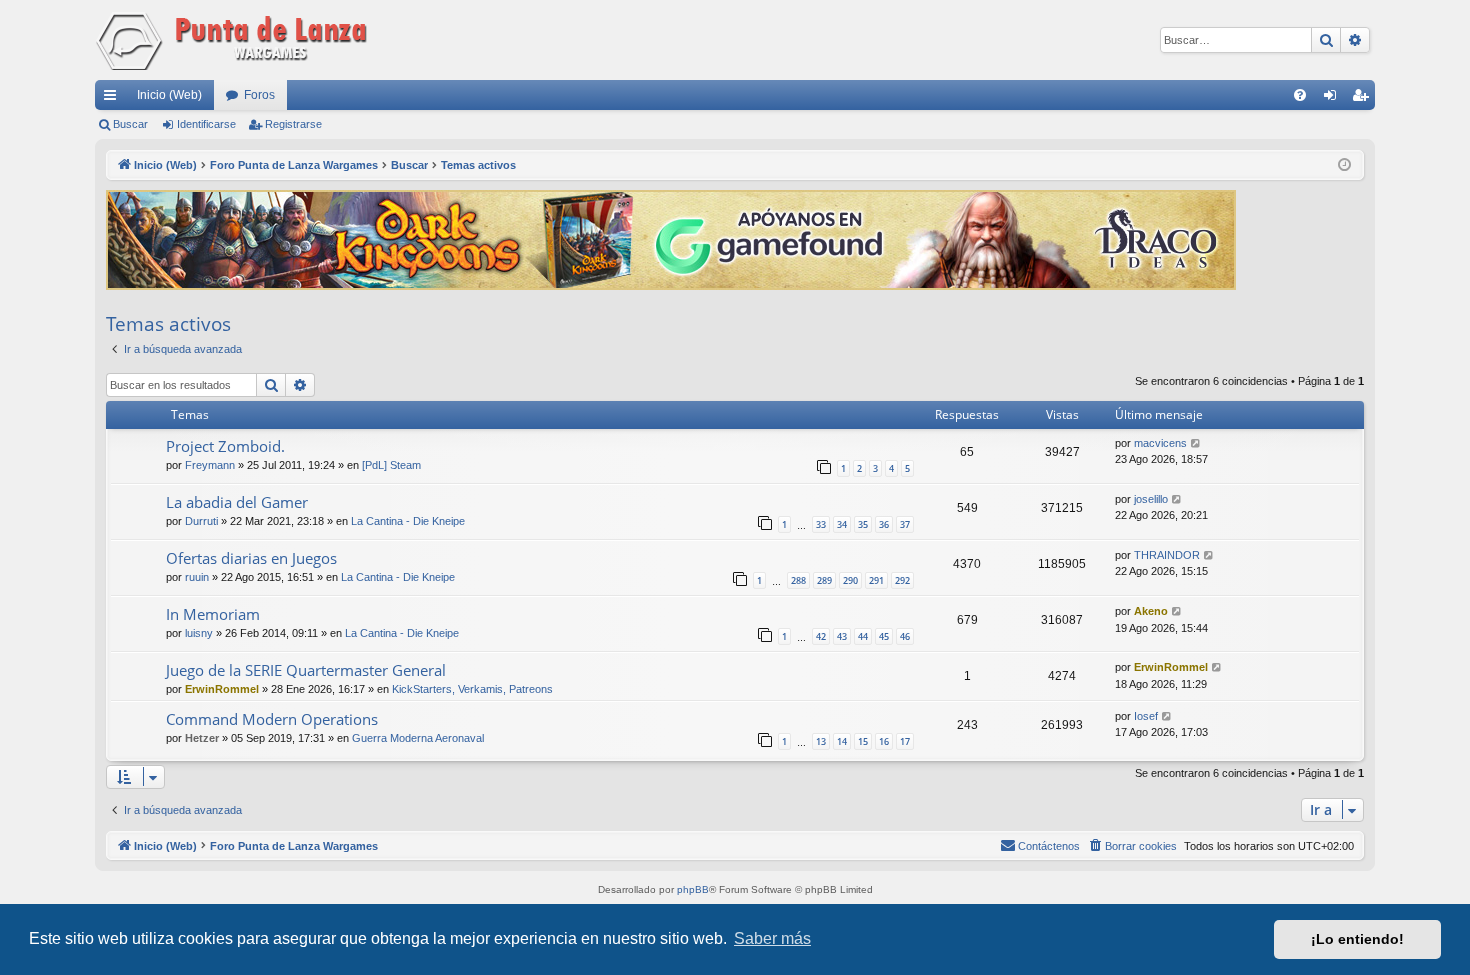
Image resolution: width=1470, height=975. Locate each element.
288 (798, 580)
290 (850, 580)
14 (842, 741)
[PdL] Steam (391, 465)
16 (884, 741)
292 (902, 580)
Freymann (210, 465)
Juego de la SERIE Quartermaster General (306, 670)
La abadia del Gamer (237, 502)
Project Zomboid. (225, 446)
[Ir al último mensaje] (1196, 443)
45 (884, 636)
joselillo (1151, 499)
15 (863, 741)
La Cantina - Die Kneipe (408, 521)
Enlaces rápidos (114, 99)
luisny (199, 633)
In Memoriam (213, 614)
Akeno (1151, 611)
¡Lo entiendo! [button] (1357, 939)
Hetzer (202, 738)
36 (884, 524)
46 (905, 636)
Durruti (201, 521)
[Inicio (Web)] (235, 40)
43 (842, 636)
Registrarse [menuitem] (1364, 99)
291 (876, 580)
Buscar (130, 124)
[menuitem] (1300, 95)
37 (905, 524)
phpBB (693, 889)
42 (821, 636)
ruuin (197, 577)
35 (863, 524)
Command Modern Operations (272, 719)
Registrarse (293, 124)
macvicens (1160, 443)
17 (905, 741)
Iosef (1146, 716)
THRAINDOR (1167, 555)
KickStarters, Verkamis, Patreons (472, 689)
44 (863, 636)
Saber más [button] (772, 938)
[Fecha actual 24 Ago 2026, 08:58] (1344, 165)
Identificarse (206, 124)
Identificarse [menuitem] (1334, 99)
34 (842, 524)
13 (821, 741)
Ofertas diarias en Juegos (251, 558)
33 (821, 524)
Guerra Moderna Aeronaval (418, 738)
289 (824, 580)
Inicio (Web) (169, 95)
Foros (259, 95)
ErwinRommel (222, 689)
